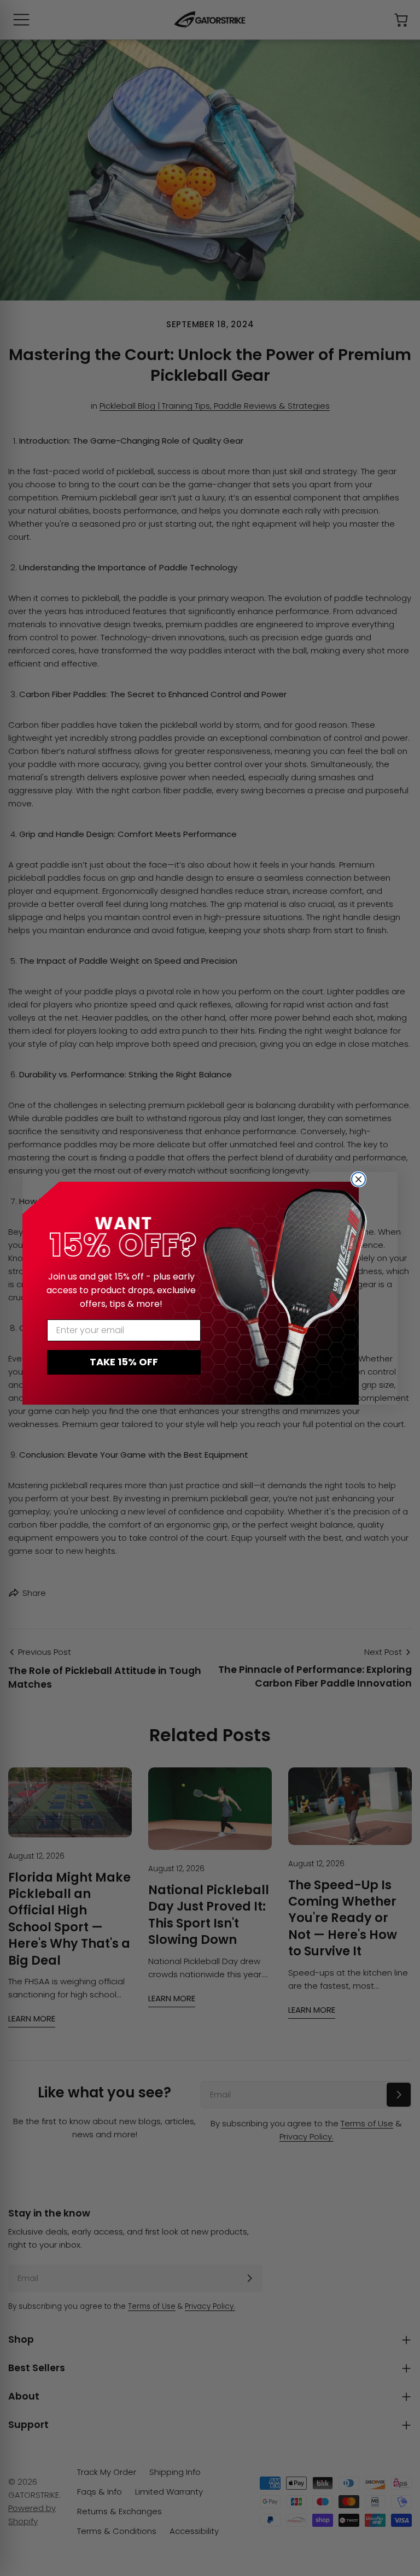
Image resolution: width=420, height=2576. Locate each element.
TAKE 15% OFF (124, 1362)
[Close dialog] (358, 1179)
